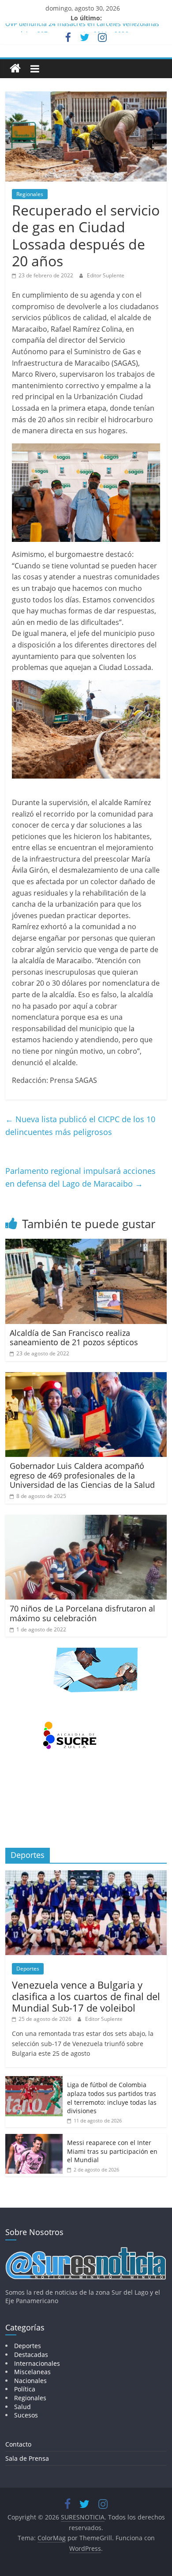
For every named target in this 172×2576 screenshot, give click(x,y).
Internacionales (37, 2363)
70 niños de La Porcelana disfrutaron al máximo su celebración (82, 1613)
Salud (22, 2407)
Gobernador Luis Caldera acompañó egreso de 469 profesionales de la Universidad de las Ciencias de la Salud (82, 1475)
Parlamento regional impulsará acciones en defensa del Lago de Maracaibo (80, 1177)
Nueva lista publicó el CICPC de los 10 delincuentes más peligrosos (80, 1125)
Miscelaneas (32, 2372)
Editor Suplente (106, 275)
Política (25, 2389)
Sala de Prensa (27, 2458)
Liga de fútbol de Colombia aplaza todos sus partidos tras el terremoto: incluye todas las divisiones (112, 2098)
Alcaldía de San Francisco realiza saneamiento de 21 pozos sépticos (74, 1338)
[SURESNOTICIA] (15, 68)
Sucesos (26, 2415)
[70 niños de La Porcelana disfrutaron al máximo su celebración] (86, 1520)
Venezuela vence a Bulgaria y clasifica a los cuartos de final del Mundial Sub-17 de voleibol (86, 1996)
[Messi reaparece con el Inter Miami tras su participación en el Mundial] (34, 2139)
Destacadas (31, 2355)
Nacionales (30, 2381)
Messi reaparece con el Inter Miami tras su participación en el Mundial (112, 2151)
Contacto (18, 2444)
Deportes (28, 1969)
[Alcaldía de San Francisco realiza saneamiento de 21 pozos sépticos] (86, 1244)
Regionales (30, 194)
